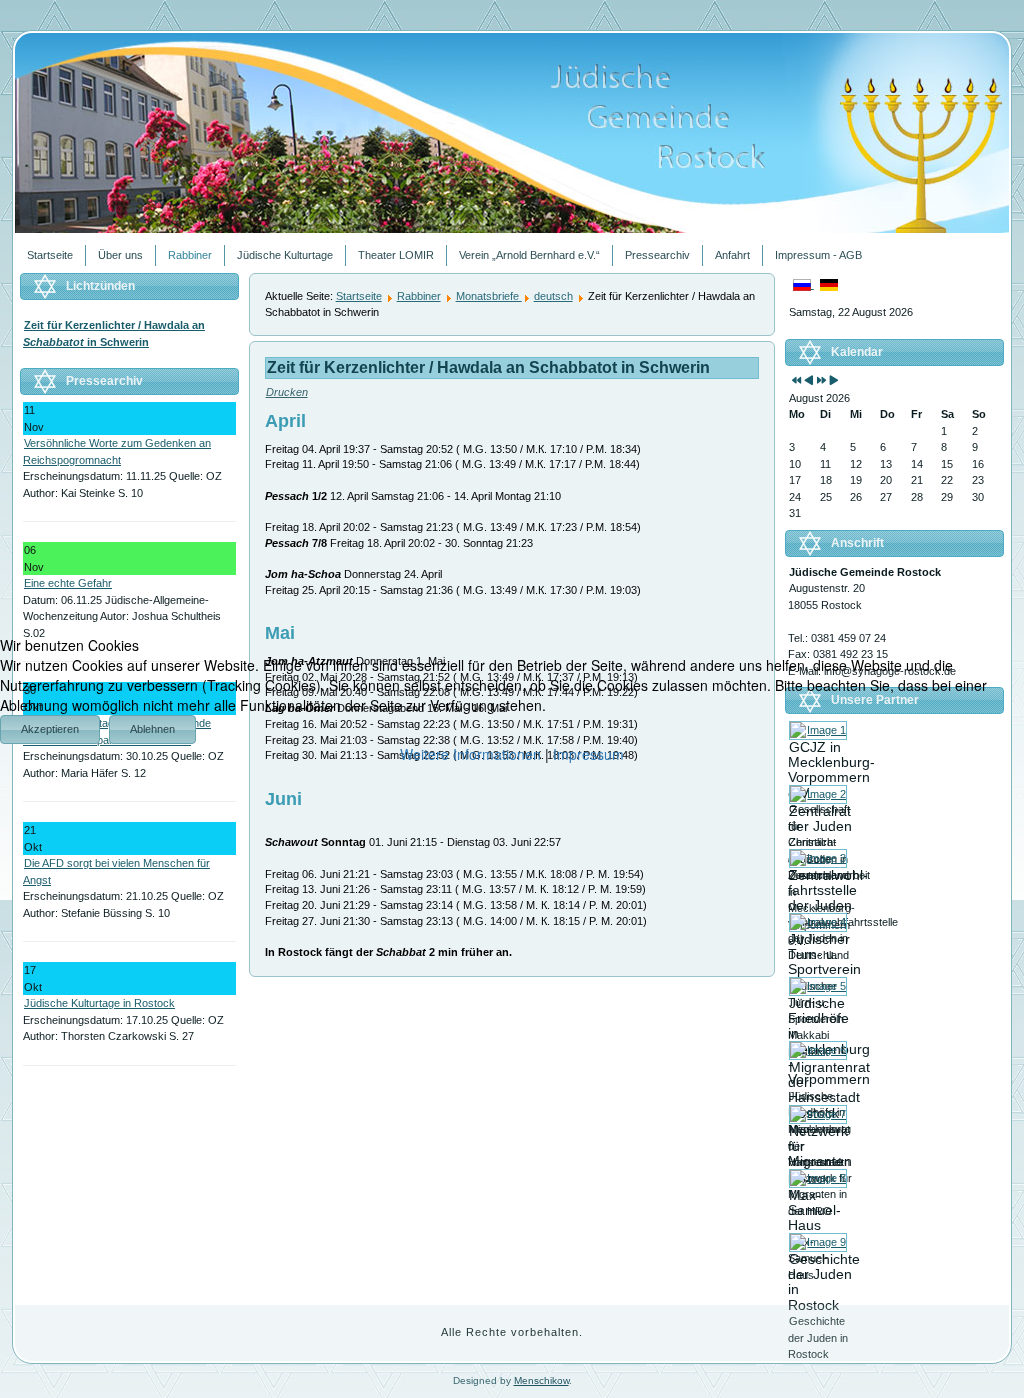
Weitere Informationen (470, 754)
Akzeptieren (50, 729)
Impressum (588, 754)
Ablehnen (152, 729)
